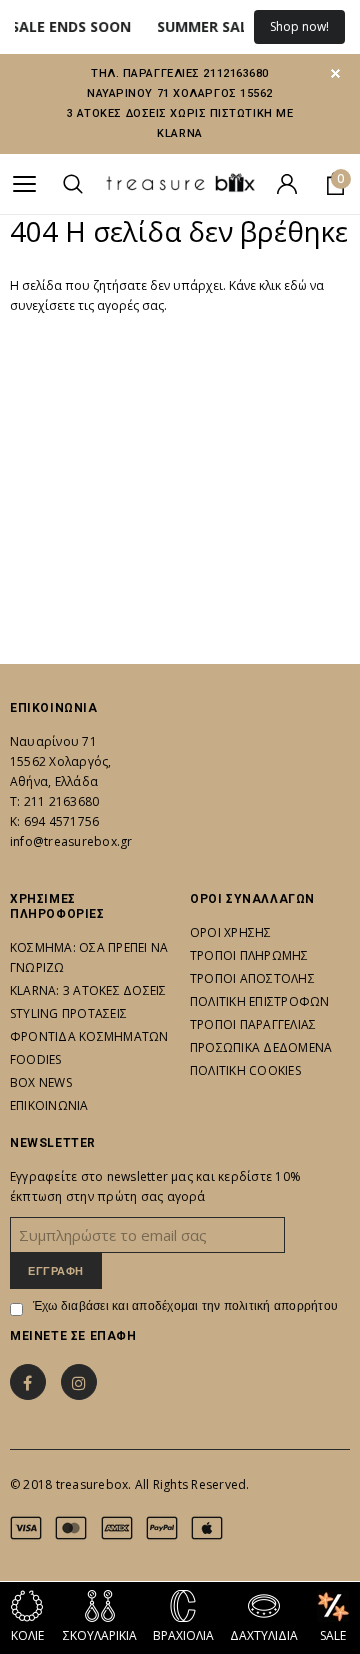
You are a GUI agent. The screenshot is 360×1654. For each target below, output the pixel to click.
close (335, 73)
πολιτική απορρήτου (281, 1306)
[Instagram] (79, 1382)
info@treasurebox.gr (71, 841)
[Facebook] (28, 1382)
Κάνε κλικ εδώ (269, 285)
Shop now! (299, 26)
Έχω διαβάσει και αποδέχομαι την (185, 1306)
